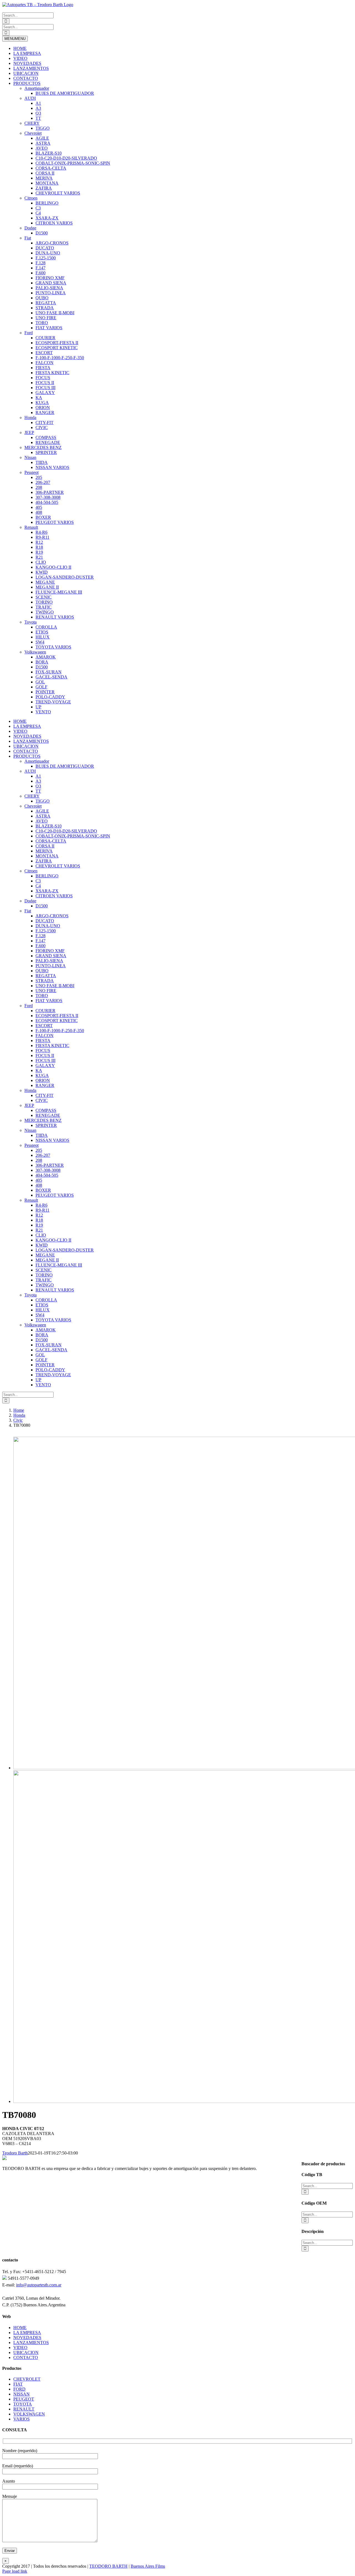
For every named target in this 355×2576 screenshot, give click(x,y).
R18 (39, 547)
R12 (39, 542)
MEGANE (45, 582)
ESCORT (44, 353)
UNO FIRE (46, 318)
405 (39, 507)
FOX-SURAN (49, 672)
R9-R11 (42, 537)
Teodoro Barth (15, 2153)
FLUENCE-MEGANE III (59, 592)
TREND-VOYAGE (53, 702)
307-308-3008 (48, 497)
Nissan (30, 457)
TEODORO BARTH (108, 2566)
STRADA (45, 308)
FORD (19, 2389)
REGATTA (46, 303)
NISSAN (21, 2394)
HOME (20, 48)
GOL (40, 682)
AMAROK (46, 657)
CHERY (32, 123)
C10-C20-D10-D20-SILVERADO (66, 158)
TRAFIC (44, 607)
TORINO (44, 602)
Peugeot (31, 472)
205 (39, 477)
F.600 (40, 273)
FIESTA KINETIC (52, 373)
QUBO (42, 298)
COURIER (45, 338)
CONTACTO (26, 78)
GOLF (41, 687)
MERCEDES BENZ (43, 447)
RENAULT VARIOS (55, 617)
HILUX (43, 637)
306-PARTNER (50, 492)
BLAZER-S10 (49, 153)
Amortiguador (37, 88)
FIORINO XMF (50, 278)
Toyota (31, 622)
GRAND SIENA (51, 283)
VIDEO (20, 58)
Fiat (28, 238)
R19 (39, 552)
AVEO (42, 148)
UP (38, 707)
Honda (30, 418)
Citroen (31, 198)
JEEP (29, 432)
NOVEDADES (27, 63)
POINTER (45, 692)
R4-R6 (41, 532)
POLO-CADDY (50, 697)
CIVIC (42, 427)
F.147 (40, 268)
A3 (38, 108)
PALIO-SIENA (49, 288)
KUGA (42, 403)
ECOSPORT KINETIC (57, 348)
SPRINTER (46, 452)
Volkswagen (35, 652)
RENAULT (24, 2409)
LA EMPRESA (27, 53)
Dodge (30, 228)
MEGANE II (47, 587)
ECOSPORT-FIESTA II (57, 343)
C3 (38, 208)
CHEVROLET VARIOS (58, 193)
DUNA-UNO (48, 253)
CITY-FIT (45, 422)
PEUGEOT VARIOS (55, 522)
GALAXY (45, 393)
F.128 (40, 263)
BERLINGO (47, 203)
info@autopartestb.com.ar (39, 2285)
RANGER (45, 413)
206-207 (43, 482)
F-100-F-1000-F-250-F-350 (60, 358)
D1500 (42, 233)
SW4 (40, 642)
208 (39, 487)
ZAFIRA (44, 188)
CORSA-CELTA (51, 168)
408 (39, 512)
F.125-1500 (46, 258)
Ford (29, 333)
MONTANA (47, 183)
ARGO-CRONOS (52, 243)
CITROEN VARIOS (54, 223)
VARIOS (21, 2419)
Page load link (15, 2571)
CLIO (41, 562)
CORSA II (45, 173)
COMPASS (46, 437)
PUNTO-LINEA (51, 293)
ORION (43, 408)
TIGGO (43, 128)
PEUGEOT (24, 2399)
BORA (42, 662)
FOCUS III (45, 388)
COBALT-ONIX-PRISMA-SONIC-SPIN (73, 163)
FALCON (45, 363)
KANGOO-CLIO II (53, 567)
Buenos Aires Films (148, 2566)
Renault (31, 527)
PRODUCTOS (27, 83)
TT (38, 118)
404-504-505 (47, 502)
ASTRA (43, 143)
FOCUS (43, 378)
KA (39, 398)
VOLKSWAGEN (29, 2414)
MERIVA (44, 178)
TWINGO (45, 612)
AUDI (30, 98)
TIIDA (42, 462)
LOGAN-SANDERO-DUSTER (65, 577)
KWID (42, 572)
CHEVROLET (27, 2379)
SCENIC (44, 597)
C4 (38, 213)
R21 (39, 557)
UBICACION (26, 73)
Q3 (38, 113)
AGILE (42, 138)
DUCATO (45, 248)
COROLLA (46, 627)
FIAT (18, 2384)
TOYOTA (23, 2404)
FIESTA (43, 368)
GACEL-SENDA (51, 677)
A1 (38, 103)
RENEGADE (48, 442)
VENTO (43, 712)
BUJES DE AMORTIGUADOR (65, 93)
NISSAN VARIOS (52, 467)
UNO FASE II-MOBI (55, 313)
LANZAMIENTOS (31, 68)
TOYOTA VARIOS (53, 647)
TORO (42, 323)
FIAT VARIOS (49, 328)
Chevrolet (33, 133)
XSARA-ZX (47, 218)
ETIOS (42, 632)
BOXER (43, 517)
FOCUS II (45, 383)
